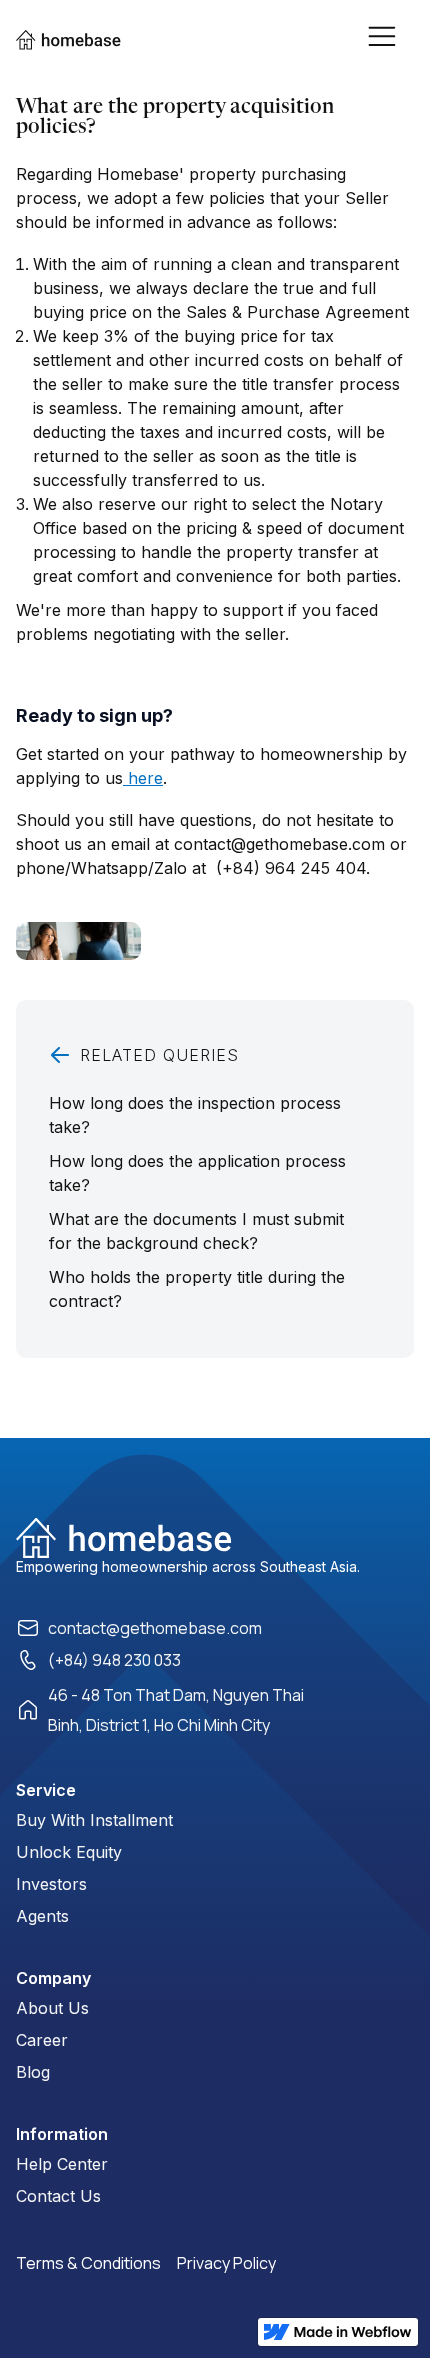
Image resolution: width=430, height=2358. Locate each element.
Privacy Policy (226, 2263)
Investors (51, 1884)
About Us (52, 2008)
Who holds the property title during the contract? (197, 1289)
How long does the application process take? (197, 1173)
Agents (42, 1916)
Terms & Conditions (88, 2263)
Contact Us (58, 2196)
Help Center (62, 2164)
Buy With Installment (94, 1820)
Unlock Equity (69, 1852)
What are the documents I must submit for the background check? (196, 1231)
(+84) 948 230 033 (114, 1660)
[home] (78, 40)
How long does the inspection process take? (195, 1115)
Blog (33, 2072)
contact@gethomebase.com (155, 1628)
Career (42, 2040)
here (143, 778)
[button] (389, 35)
